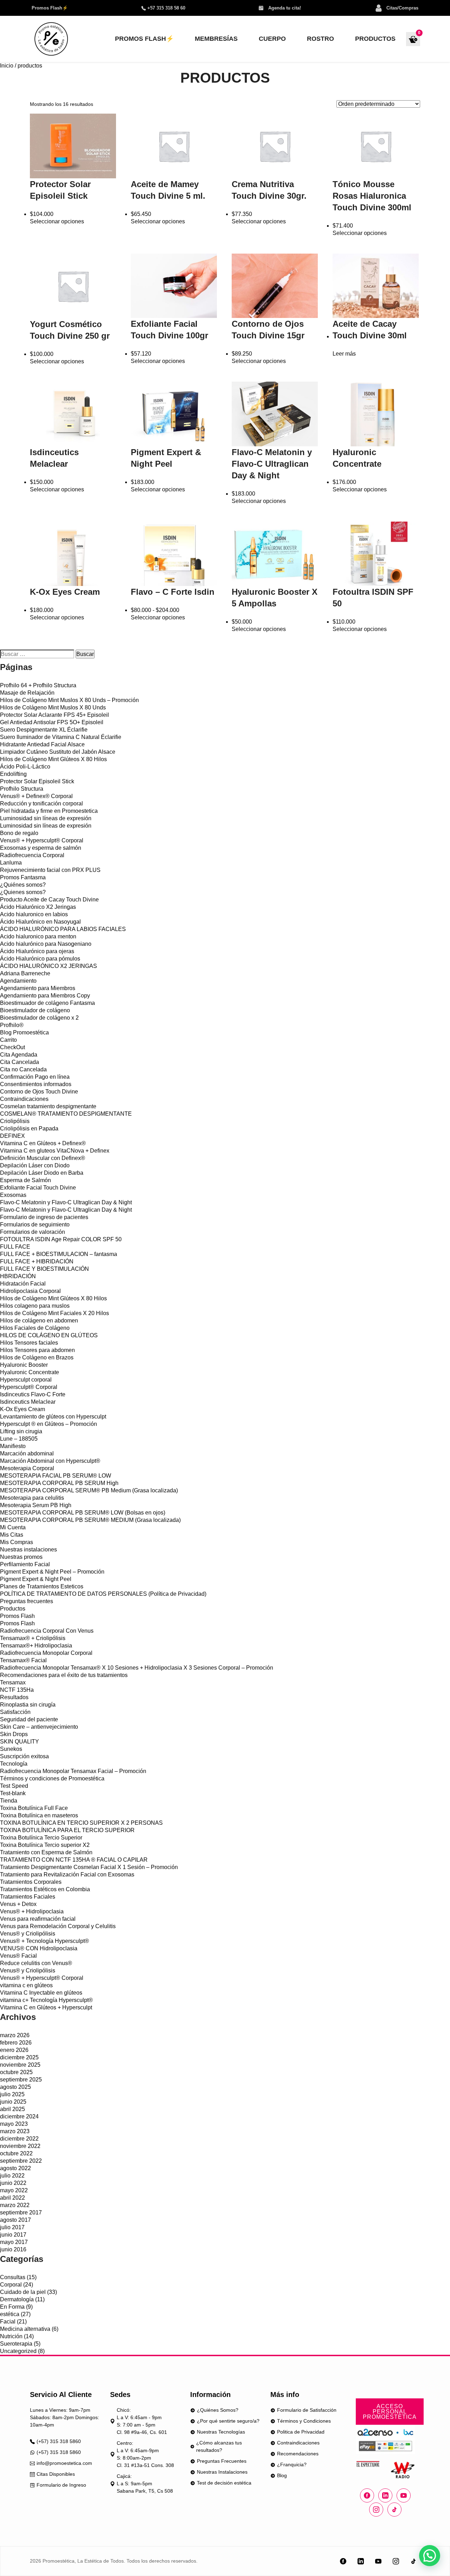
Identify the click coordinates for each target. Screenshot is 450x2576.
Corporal (11, 2285)
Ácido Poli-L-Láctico (25, 767)
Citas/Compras (402, 8)
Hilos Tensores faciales (29, 1343)
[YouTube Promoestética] (378, 2561)
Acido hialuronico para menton (38, 936)
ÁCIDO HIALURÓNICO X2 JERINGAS (49, 966)
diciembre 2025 (19, 2057)
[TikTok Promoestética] (413, 2561)
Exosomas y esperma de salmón (41, 848)
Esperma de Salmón (25, 1180)
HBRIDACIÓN (18, 1276)
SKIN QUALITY (20, 1742)
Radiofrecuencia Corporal (32, 855)
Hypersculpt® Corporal (29, 1387)
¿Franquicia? (292, 2465)
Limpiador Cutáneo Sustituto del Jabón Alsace (58, 752)
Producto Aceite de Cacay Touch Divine (49, 900)
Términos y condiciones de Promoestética (52, 1778)
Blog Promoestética (24, 1032)
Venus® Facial (18, 1956)
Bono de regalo (19, 833)
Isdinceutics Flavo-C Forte (33, 1394)
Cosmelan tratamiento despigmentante (48, 1106)
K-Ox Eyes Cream (22, 1409)
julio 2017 (12, 2227)
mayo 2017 (14, 2242)
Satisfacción (15, 1712)
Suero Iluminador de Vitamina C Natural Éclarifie (61, 737)
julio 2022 (12, 2176)
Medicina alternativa (25, 2329)
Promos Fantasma (23, 877)
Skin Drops (14, 1734)
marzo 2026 (15, 2035)
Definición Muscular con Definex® (43, 1158)
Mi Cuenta (13, 1527)
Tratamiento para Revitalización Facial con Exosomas (67, 1874)
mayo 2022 (14, 2190)
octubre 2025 (16, 2072)
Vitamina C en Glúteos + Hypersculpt (46, 2007)
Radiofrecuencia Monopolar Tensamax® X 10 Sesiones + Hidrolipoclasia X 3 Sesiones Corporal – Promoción (137, 1668)
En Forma (12, 2307)
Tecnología (14, 1764)
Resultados (14, 1697)
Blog (282, 2475)
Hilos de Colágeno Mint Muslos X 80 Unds (53, 707)
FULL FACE (15, 1247)
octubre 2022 (16, 2153)
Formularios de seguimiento (35, 1225)
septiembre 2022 (21, 2161)
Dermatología (17, 2299)
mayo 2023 (14, 2124)
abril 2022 (12, 2198)
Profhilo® (12, 1025)
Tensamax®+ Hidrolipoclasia (36, 1646)
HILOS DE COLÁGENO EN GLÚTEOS (49, 1335)
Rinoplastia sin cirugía (28, 1705)
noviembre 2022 (20, 2146)
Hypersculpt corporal (26, 1380)
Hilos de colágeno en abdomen (39, 1321)
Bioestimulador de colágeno (35, 1010)
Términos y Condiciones (304, 2421)
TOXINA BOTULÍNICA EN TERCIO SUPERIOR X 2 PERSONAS (81, 1823)
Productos (375, 39)
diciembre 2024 (19, 2116)
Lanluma (11, 863)
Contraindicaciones (24, 1099)
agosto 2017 (15, 2220)
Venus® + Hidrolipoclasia (32, 1911)
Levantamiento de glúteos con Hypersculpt (53, 1417)
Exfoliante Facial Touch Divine (38, 1188)
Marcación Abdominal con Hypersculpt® (50, 1461)
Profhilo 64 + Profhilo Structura (38, 685)
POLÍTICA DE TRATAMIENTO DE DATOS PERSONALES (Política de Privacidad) (103, 1594)
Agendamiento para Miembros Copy (45, 996)
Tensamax (13, 1682)
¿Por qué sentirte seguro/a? (228, 2421)
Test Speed (14, 1786)
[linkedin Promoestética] (385, 2495)
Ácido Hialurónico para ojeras (37, 951)
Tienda (9, 1801)
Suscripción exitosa (24, 1756)
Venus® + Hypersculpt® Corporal (42, 840)
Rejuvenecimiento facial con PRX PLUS (50, 870)
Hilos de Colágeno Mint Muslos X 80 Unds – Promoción (69, 700)
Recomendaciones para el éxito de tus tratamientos (64, 1675)
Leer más (344, 354)
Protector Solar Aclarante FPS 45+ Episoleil (54, 715)
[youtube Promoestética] (404, 2495)
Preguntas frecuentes (27, 1601)
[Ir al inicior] (51, 39)
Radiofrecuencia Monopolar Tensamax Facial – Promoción (73, 1771)
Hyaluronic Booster (24, 1365)
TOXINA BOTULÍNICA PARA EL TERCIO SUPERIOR (67, 1830)
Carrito (8, 1040)
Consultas (13, 2277)
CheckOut (12, 1047)
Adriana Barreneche (25, 973)
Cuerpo (272, 39)
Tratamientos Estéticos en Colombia (45, 1889)
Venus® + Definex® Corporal (36, 796)
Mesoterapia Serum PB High (36, 1505)
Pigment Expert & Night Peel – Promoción (52, 1572)
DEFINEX (12, 1136)
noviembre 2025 (20, 2065)
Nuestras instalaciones (28, 1550)
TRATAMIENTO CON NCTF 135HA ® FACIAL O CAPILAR (74, 1860)
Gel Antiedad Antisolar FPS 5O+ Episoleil (52, 722)
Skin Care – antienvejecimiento (39, 1727)
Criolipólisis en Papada (29, 1128)
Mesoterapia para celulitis (32, 1498)
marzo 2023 (15, 2131)
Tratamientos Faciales (28, 1897)
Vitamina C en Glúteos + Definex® (43, 1143)
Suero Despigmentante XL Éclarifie (44, 730)
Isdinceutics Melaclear (28, 1402)
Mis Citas (12, 1535)
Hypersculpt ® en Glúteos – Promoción (49, 1424)
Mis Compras (17, 1542)
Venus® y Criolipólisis (28, 1934)
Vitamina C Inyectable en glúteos (41, 1993)
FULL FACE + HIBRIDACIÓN (37, 1261)
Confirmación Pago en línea (35, 1077)
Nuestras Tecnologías (221, 2432)
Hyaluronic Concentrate (30, 1372)
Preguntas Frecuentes (222, 2461)
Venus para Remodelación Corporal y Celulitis (58, 1926)
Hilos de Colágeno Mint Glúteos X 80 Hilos (53, 759)
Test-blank (13, 1793)
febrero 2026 (16, 2043)
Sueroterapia (16, 2344)
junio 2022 (13, 2183)
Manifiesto (13, 1446)
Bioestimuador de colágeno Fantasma (47, 1003)
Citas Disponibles (56, 2474)
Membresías (216, 39)
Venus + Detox (18, 1904)
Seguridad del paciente (29, 1719)
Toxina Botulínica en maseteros (39, 1815)
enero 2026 (14, 2050)
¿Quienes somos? (23, 892)
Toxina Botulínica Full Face (34, 1808)
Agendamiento (18, 981)
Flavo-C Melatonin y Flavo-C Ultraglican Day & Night (66, 1202)
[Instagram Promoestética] (376, 2510)
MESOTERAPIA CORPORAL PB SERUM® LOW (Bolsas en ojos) (83, 1513)
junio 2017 (13, 2235)
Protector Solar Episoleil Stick (37, 781)
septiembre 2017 (21, 2212)
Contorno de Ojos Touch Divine (39, 1092)
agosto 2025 (15, 2087)
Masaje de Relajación (27, 693)
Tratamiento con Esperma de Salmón (46, 1852)
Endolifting (13, 774)
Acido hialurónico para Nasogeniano (46, 944)
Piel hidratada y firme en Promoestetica (49, 811)
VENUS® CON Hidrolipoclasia (39, 1948)
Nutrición (11, 2336)
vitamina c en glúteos (26, 1985)
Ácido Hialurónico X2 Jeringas (38, 907)
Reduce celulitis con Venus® (36, 1963)
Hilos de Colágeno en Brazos (37, 1357)
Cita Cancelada (20, 1062)
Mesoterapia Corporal (27, 1468)
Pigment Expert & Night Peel (36, 1579)
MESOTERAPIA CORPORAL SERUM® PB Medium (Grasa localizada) (89, 1490)
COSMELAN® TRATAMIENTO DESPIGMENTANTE (66, 1114)
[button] (430, 2556)
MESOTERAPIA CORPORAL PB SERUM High (59, 1483)
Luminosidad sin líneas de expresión (46, 818)
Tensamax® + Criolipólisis (33, 1638)
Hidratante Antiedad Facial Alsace (42, 744)
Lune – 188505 (19, 1439)
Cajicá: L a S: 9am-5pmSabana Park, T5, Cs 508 (145, 2483)
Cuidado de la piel (23, 2292)
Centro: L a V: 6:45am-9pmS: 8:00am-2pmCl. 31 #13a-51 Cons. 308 (145, 2454)
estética (10, 2314)
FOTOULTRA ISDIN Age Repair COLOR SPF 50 (61, 1239)
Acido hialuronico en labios (34, 914)
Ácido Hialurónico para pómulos (40, 959)
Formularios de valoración (33, 1232)
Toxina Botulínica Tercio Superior (41, 1838)
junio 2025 (13, 2102)
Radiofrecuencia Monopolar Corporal (46, 1653)
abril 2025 (12, 2109)
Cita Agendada (19, 1055)
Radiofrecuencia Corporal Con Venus (47, 1631)
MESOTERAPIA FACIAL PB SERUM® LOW (56, 1476)
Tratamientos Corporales (31, 1882)
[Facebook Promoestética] (367, 2495)
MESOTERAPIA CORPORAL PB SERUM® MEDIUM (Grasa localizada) (90, 1520)
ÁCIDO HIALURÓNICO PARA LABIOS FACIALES (63, 929)
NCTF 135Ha (17, 1690)
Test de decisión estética (224, 2483)
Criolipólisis (15, 1121)
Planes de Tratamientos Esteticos (42, 1586)
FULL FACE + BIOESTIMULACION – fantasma (59, 1254)
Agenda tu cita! (284, 8)
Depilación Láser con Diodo (35, 1165)
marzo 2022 (15, 2205)
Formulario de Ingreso (61, 2485)
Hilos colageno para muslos (35, 1306)
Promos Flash (17, 1616)
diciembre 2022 (19, 2139)
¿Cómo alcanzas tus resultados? (219, 2446)
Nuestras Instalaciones (222, 2472)
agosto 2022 (15, 2168)
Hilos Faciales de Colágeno (35, 1328)
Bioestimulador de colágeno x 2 (39, 1018)
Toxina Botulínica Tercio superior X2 (45, 1845)
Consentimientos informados (36, 1084)
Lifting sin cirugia (21, 1431)
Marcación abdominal (27, 1453)
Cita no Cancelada (23, 1069)
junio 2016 (13, 2249)
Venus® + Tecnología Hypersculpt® (44, 1941)
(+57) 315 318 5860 (59, 2441)
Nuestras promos (21, 1557)
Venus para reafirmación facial (38, 1919)
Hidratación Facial (23, 1284)
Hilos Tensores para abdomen (37, 1350)
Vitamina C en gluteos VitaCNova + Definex (55, 1151)
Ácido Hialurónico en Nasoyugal (40, 922)
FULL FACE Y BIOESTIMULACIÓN (44, 1269)
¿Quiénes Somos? (218, 2410)
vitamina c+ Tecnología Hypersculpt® (46, 2000)
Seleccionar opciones (57, 221)
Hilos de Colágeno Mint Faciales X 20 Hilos (54, 1313)
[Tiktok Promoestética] (394, 2510)
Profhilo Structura (22, 789)
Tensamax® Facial (23, 1660)
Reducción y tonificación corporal (41, 804)
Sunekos (11, 1749)
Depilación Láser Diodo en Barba (42, 1173)
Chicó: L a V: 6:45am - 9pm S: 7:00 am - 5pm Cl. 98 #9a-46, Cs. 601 (142, 2421)
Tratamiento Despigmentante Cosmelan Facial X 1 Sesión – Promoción (89, 1867)
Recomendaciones (298, 2454)
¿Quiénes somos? (23, 885)
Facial (8, 2322)
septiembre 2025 (21, 2080)
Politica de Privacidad (301, 2432)
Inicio (7, 66)
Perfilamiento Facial (25, 1564)
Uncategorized (18, 2351)
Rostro (320, 39)
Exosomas (13, 1195)
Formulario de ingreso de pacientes (44, 1217)
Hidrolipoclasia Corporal (30, 1291)
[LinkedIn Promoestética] (361, 2561)
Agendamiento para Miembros (38, 988)
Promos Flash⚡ (50, 8)
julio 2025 (12, 2094)
